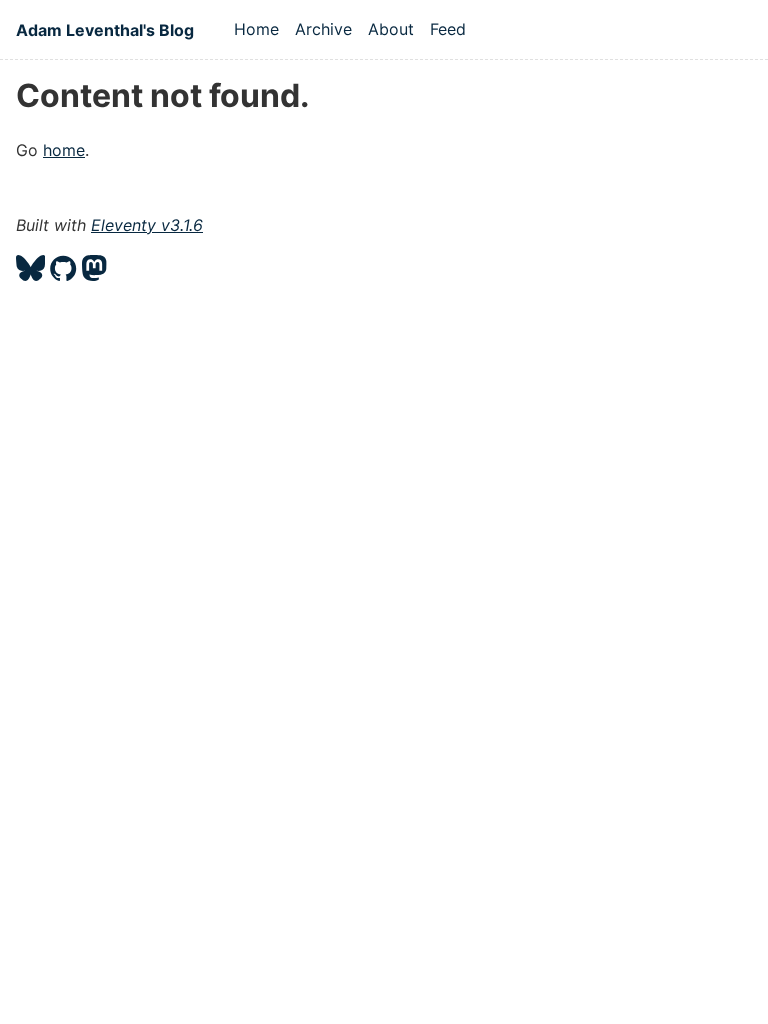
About (391, 29)
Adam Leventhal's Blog (105, 30)
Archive (323, 29)
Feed (448, 29)
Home (256, 29)
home (64, 150)
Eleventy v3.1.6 (147, 225)
